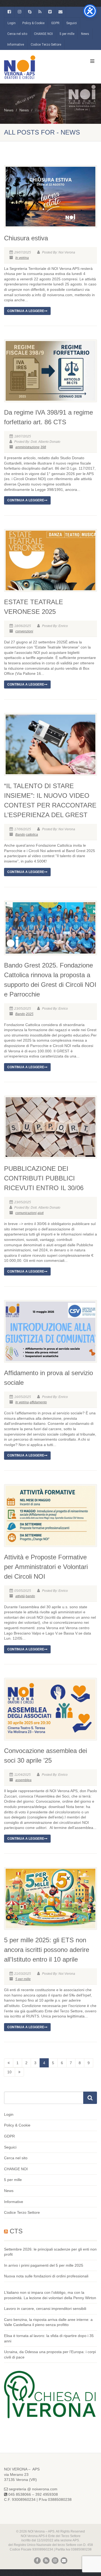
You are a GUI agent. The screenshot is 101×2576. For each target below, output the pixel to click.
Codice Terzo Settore (46, 45)
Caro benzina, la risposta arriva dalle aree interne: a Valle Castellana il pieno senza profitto (48, 2322)
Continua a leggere (26, 311)
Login (12, 23)
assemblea (23, 1780)
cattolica (32, 835)
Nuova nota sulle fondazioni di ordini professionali (46, 2276)
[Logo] (34, 67)
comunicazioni (26, 1213)
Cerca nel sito (17, 34)
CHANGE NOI (43, 34)
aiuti (41, 1213)
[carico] (19, 2072)
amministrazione (27, 447)
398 (43, 447)
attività (20, 1596)
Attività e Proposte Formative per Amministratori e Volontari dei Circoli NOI (46, 1567)
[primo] (9, 2063)
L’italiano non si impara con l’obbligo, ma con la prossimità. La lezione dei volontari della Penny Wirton (50, 2295)
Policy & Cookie (33, 23)
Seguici (72, 23)
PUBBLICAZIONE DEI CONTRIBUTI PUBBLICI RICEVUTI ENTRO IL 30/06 (44, 1178)
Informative (16, 45)
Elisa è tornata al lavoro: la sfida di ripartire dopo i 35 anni (49, 2338)
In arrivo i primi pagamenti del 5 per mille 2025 (44, 2265)
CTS (16, 2231)
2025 (30, 1014)
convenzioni (24, 631)
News (85, 34)
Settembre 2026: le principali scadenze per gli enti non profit (50, 2252)
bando (30, 1596)
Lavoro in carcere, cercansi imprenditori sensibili (45, 2309)
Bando (20, 835)
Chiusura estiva (26, 238)
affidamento (38, 1402)
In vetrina (22, 258)
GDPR (55, 23)
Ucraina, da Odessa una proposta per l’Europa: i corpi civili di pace (50, 2354)
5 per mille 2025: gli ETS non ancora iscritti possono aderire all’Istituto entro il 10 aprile (47, 1950)
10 (9, 2072)
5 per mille (67, 34)
